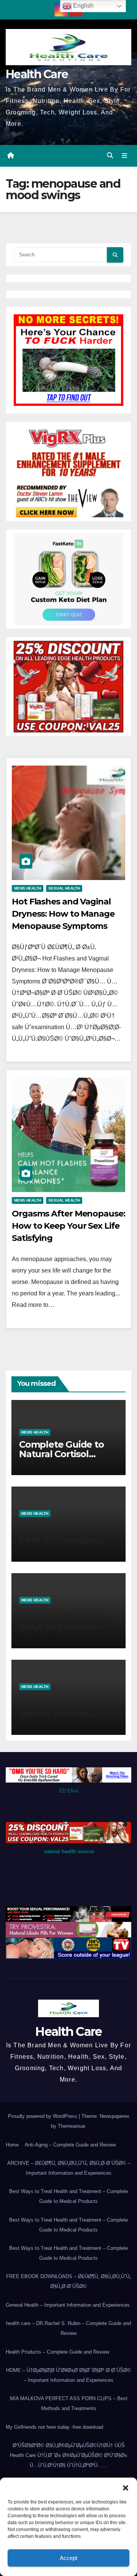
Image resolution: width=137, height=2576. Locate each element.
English (83, 6)
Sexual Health (64, 888)
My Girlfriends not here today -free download (54, 2427)
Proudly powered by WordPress (43, 2116)
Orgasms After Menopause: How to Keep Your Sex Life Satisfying (68, 1226)
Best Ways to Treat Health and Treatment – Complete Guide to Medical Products (68, 2196)
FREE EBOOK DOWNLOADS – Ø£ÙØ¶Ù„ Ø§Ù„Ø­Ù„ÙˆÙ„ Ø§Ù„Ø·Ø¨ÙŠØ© (68, 2281)
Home (12, 2145)
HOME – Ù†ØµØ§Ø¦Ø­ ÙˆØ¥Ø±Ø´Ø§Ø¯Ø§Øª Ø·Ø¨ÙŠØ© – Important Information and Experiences (68, 2375)
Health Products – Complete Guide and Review (57, 2352)
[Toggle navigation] (125, 156)
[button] (126, 2487)
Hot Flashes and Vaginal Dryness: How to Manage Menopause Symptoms (63, 914)
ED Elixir (69, 1791)
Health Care (37, 74)
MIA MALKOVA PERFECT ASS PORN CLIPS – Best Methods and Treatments (69, 2403)
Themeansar (71, 2126)
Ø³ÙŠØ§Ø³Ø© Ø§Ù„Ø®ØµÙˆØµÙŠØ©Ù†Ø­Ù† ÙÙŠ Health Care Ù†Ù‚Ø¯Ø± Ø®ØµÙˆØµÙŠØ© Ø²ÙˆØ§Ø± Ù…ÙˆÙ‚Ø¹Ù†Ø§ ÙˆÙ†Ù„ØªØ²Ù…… (68, 2455)
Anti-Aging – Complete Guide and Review (70, 2145)
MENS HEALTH (28, 888)
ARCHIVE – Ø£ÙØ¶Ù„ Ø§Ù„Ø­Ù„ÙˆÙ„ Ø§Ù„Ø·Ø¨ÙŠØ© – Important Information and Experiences (69, 2168)
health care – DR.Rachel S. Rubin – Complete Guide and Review (68, 2328)
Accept (68, 2558)
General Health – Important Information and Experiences (68, 2305)
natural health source (69, 1851)
